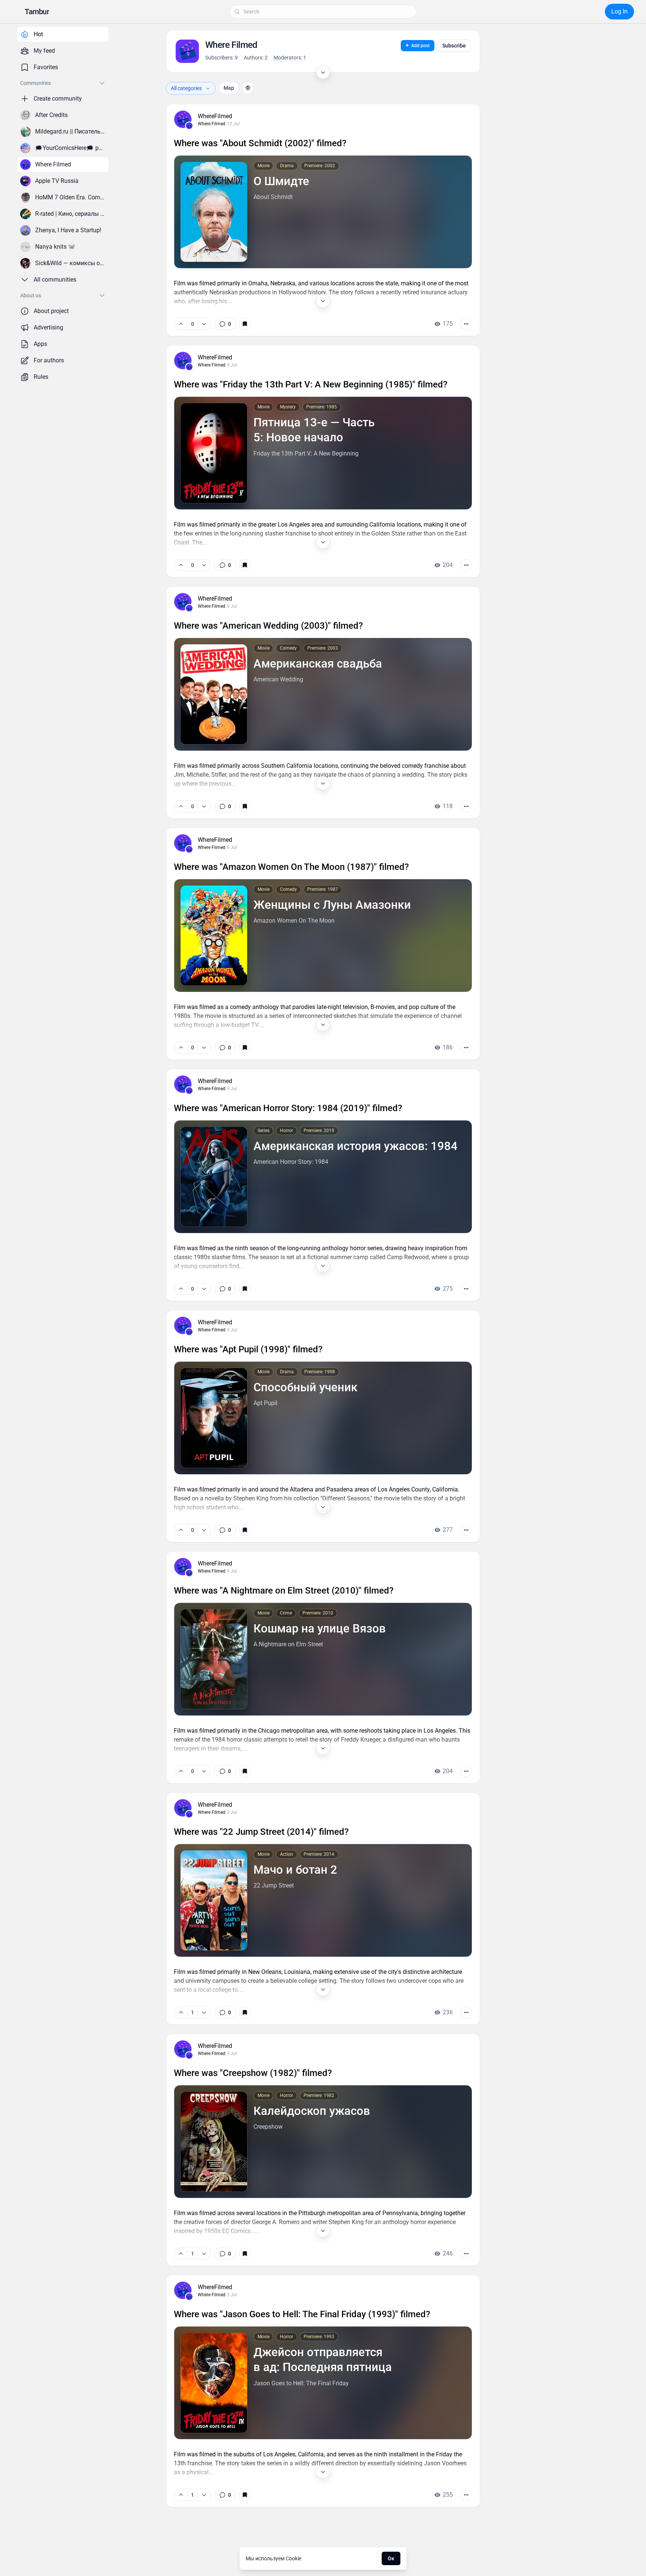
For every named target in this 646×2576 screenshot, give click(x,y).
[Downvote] (204, 324)
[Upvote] (181, 324)
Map (229, 88)
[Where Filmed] (189, 126)
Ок (391, 2558)
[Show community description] (323, 72)
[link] (225, 324)
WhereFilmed (215, 116)
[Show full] (323, 301)
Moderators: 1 (290, 58)
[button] (37, 12)
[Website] (248, 88)
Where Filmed (212, 124)
